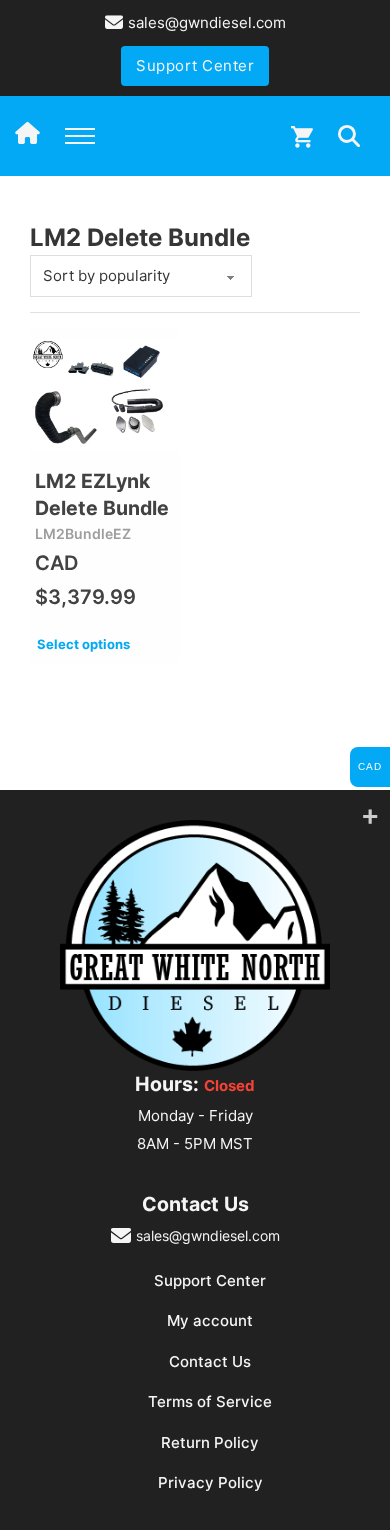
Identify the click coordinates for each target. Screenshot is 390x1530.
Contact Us (210, 1361)
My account (210, 1320)
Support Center (195, 65)
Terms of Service (210, 1401)
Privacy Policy (210, 1482)
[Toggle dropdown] (349, 136)
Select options (83, 644)
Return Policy (210, 1442)
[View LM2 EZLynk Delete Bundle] (105, 395)
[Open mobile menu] (80, 136)
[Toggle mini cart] (302, 136)
